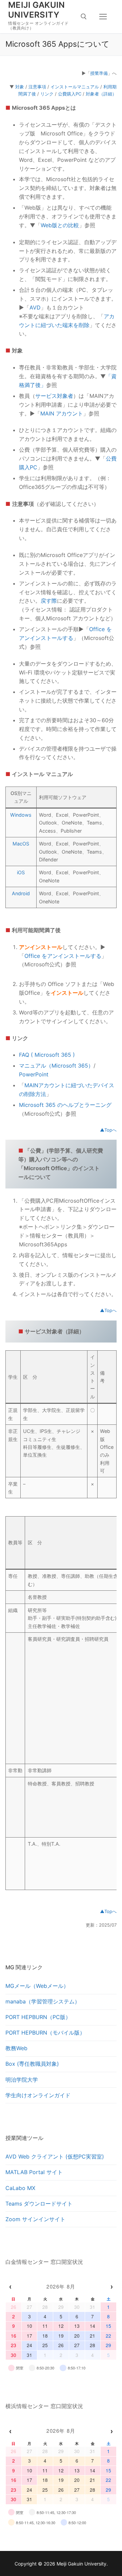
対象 (20, 87)
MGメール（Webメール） (37, 1986)
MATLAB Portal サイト (34, 2172)
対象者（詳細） (101, 94)
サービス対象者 (54, 396)
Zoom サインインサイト (35, 2219)
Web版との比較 (60, 225)
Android (21, 893)
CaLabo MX (20, 2188)
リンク (47, 94)
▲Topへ (108, 1130)
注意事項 (37, 87)
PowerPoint (34, 1074)
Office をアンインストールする (63, 956)
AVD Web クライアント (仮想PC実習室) (55, 2156)
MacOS (21, 844)
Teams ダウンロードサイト (39, 2204)
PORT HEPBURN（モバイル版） (45, 2033)
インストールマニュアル (75, 87)
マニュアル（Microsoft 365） (56, 1066)
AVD (35, 307)
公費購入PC (70, 94)
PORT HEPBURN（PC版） (38, 2017)
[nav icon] (103, 17)
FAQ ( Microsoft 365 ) (47, 1055)
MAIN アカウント (62, 413)
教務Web (16, 2048)
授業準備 (99, 73)
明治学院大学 (22, 2080)
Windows (21, 815)
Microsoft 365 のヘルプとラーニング (65, 1105)
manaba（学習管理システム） (43, 2001)
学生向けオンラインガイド (38, 2095)
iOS (21, 872)
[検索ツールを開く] (84, 17)
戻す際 (49, 601)
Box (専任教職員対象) (32, 2064)
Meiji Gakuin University (37, 10)
